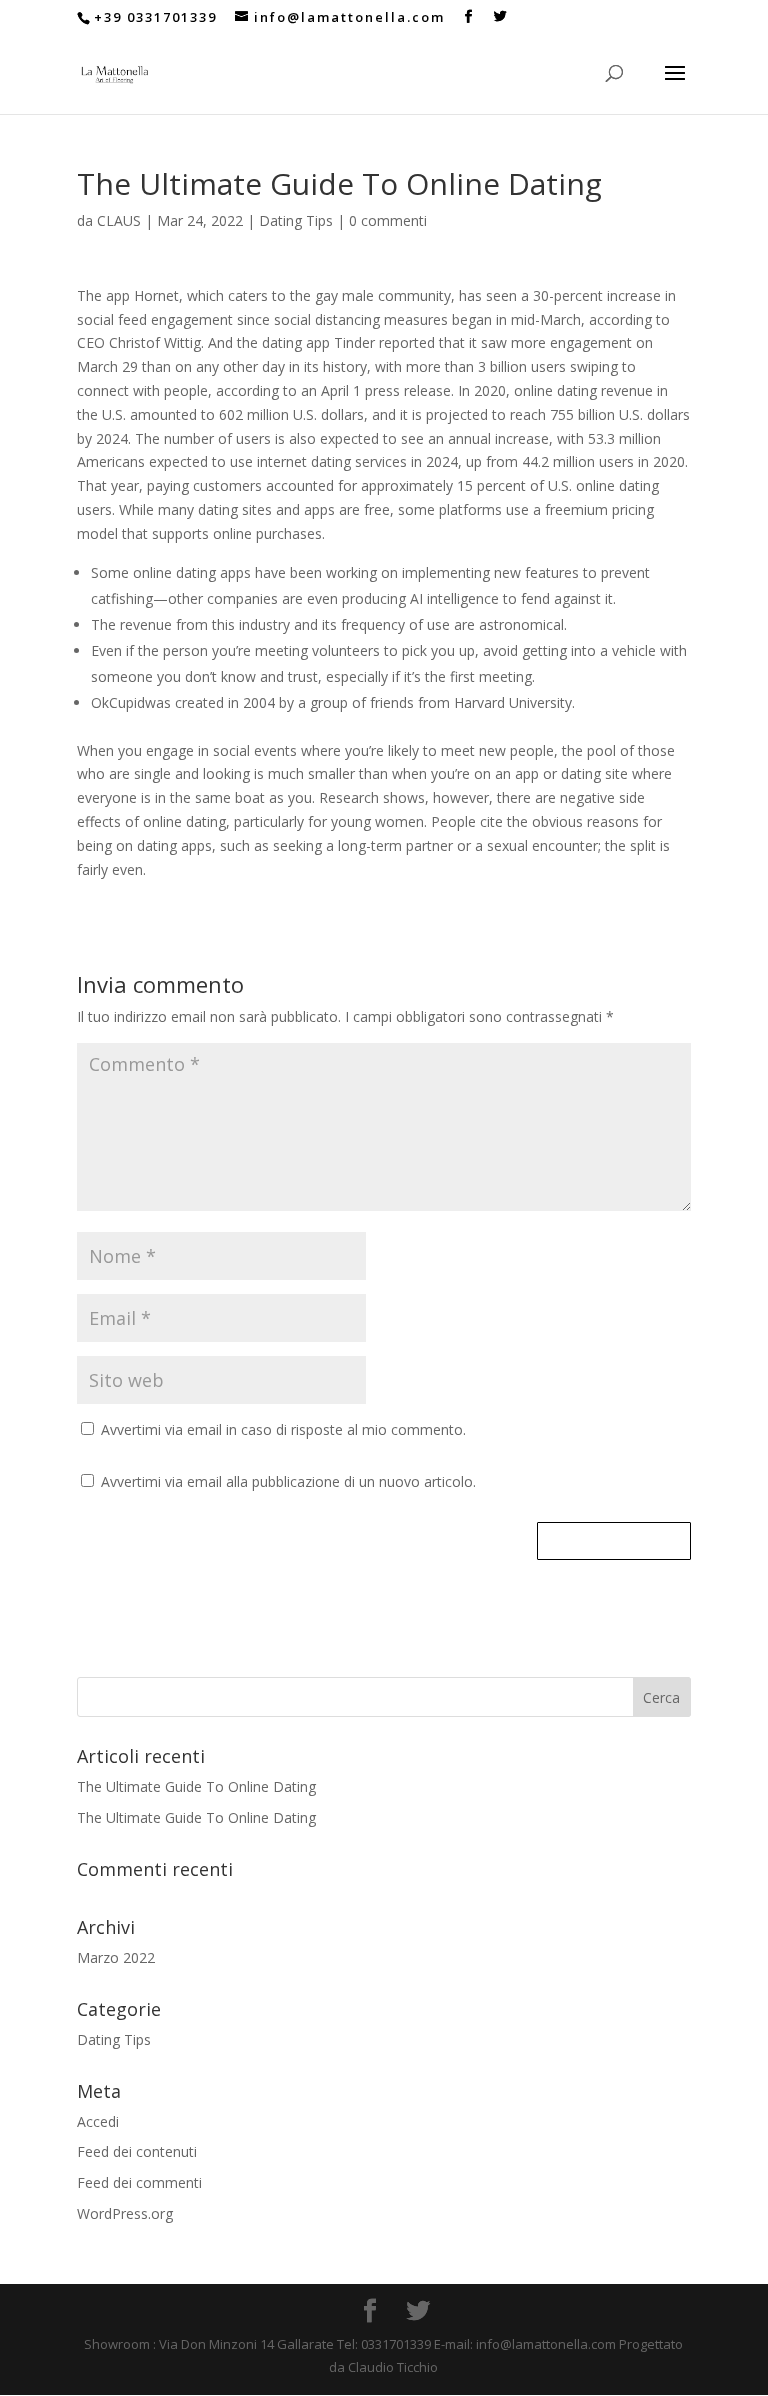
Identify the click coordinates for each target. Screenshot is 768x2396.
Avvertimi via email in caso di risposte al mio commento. (283, 1429)
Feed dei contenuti (137, 2151)
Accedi (98, 2121)
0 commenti (388, 220)
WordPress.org (125, 2213)
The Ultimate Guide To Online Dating (196, 1786)
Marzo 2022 (116, 1957)
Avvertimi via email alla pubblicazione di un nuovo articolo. (288, 1481)
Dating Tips (296, 220)
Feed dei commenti (139, 2182)
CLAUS (119, 220)
